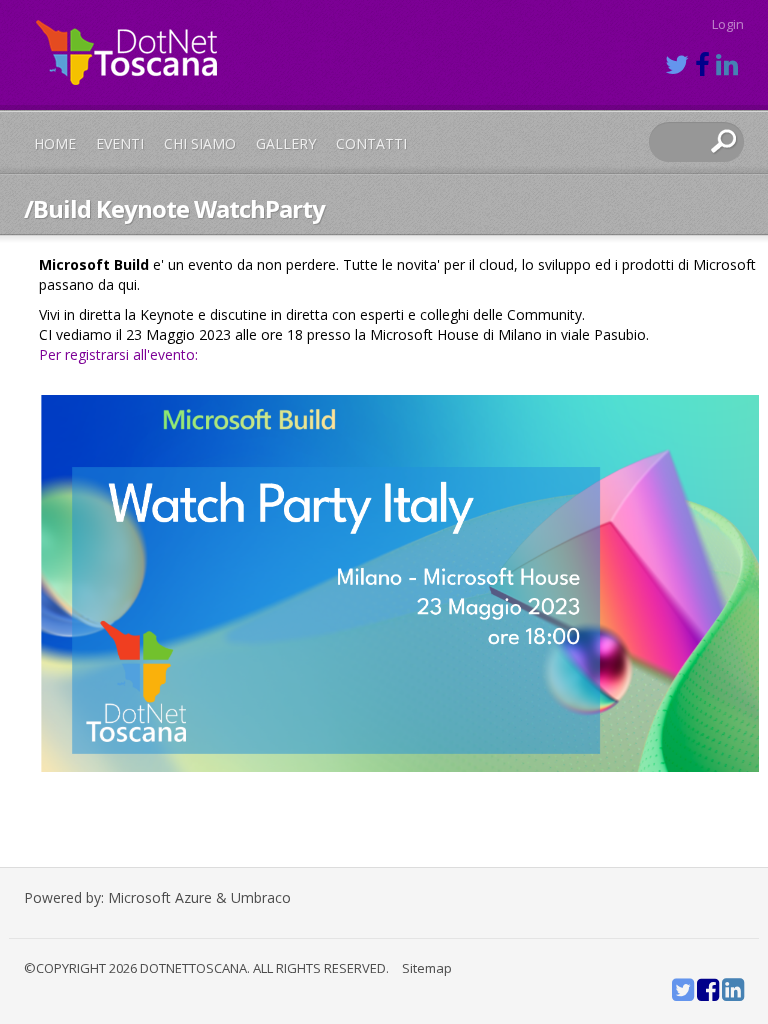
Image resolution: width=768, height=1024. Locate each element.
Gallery (286, 143)
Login (728, 24)
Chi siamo (200, 143)
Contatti (371, 143)
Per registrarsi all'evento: (118, 354)
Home (55, 143)
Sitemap (427, 968)
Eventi (120, 143)
